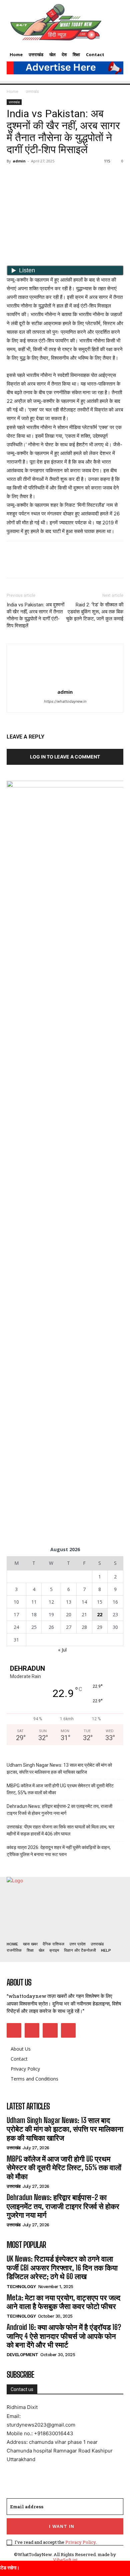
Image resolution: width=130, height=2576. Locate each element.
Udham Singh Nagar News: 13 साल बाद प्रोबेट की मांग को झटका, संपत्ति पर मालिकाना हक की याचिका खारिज (59, 1769)
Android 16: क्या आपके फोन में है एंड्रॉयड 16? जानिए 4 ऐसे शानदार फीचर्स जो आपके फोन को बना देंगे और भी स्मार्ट (64, 2336)
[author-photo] (65, 683)
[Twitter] (29, 176)
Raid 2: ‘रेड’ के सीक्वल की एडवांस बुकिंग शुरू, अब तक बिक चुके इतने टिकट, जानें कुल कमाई (95, 612)
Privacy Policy (80, 2542)
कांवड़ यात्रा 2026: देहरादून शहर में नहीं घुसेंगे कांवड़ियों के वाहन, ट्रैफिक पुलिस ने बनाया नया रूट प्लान (59, 1851)
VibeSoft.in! (65, 2560)
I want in (62, 2526)
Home (12, 91)
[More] (75, 176)
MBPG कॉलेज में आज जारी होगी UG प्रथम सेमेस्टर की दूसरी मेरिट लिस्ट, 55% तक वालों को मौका (60, 1789)
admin (19, 161)
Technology (21, 2287)
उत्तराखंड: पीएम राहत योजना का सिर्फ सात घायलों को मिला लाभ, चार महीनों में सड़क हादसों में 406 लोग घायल (60, 1830)
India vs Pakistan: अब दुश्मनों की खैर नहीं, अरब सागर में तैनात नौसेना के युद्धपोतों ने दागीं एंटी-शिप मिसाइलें (35, 615)
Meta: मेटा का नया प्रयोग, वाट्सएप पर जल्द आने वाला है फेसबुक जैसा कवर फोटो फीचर (63, 2302)
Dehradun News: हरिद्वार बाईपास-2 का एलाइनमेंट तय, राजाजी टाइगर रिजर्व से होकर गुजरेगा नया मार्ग (59, 1810)
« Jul (62, 1650)
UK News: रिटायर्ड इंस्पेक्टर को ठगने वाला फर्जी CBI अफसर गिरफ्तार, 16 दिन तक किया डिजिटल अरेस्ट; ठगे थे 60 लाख (62, 2267)
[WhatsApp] (59, 176)
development (22, 2355)
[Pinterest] (44, 176)
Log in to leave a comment (65, 757)
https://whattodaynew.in (65, 701)
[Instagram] (32, 2030)
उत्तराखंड (32, 91)
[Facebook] (13, 176)
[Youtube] (68, 2030)
